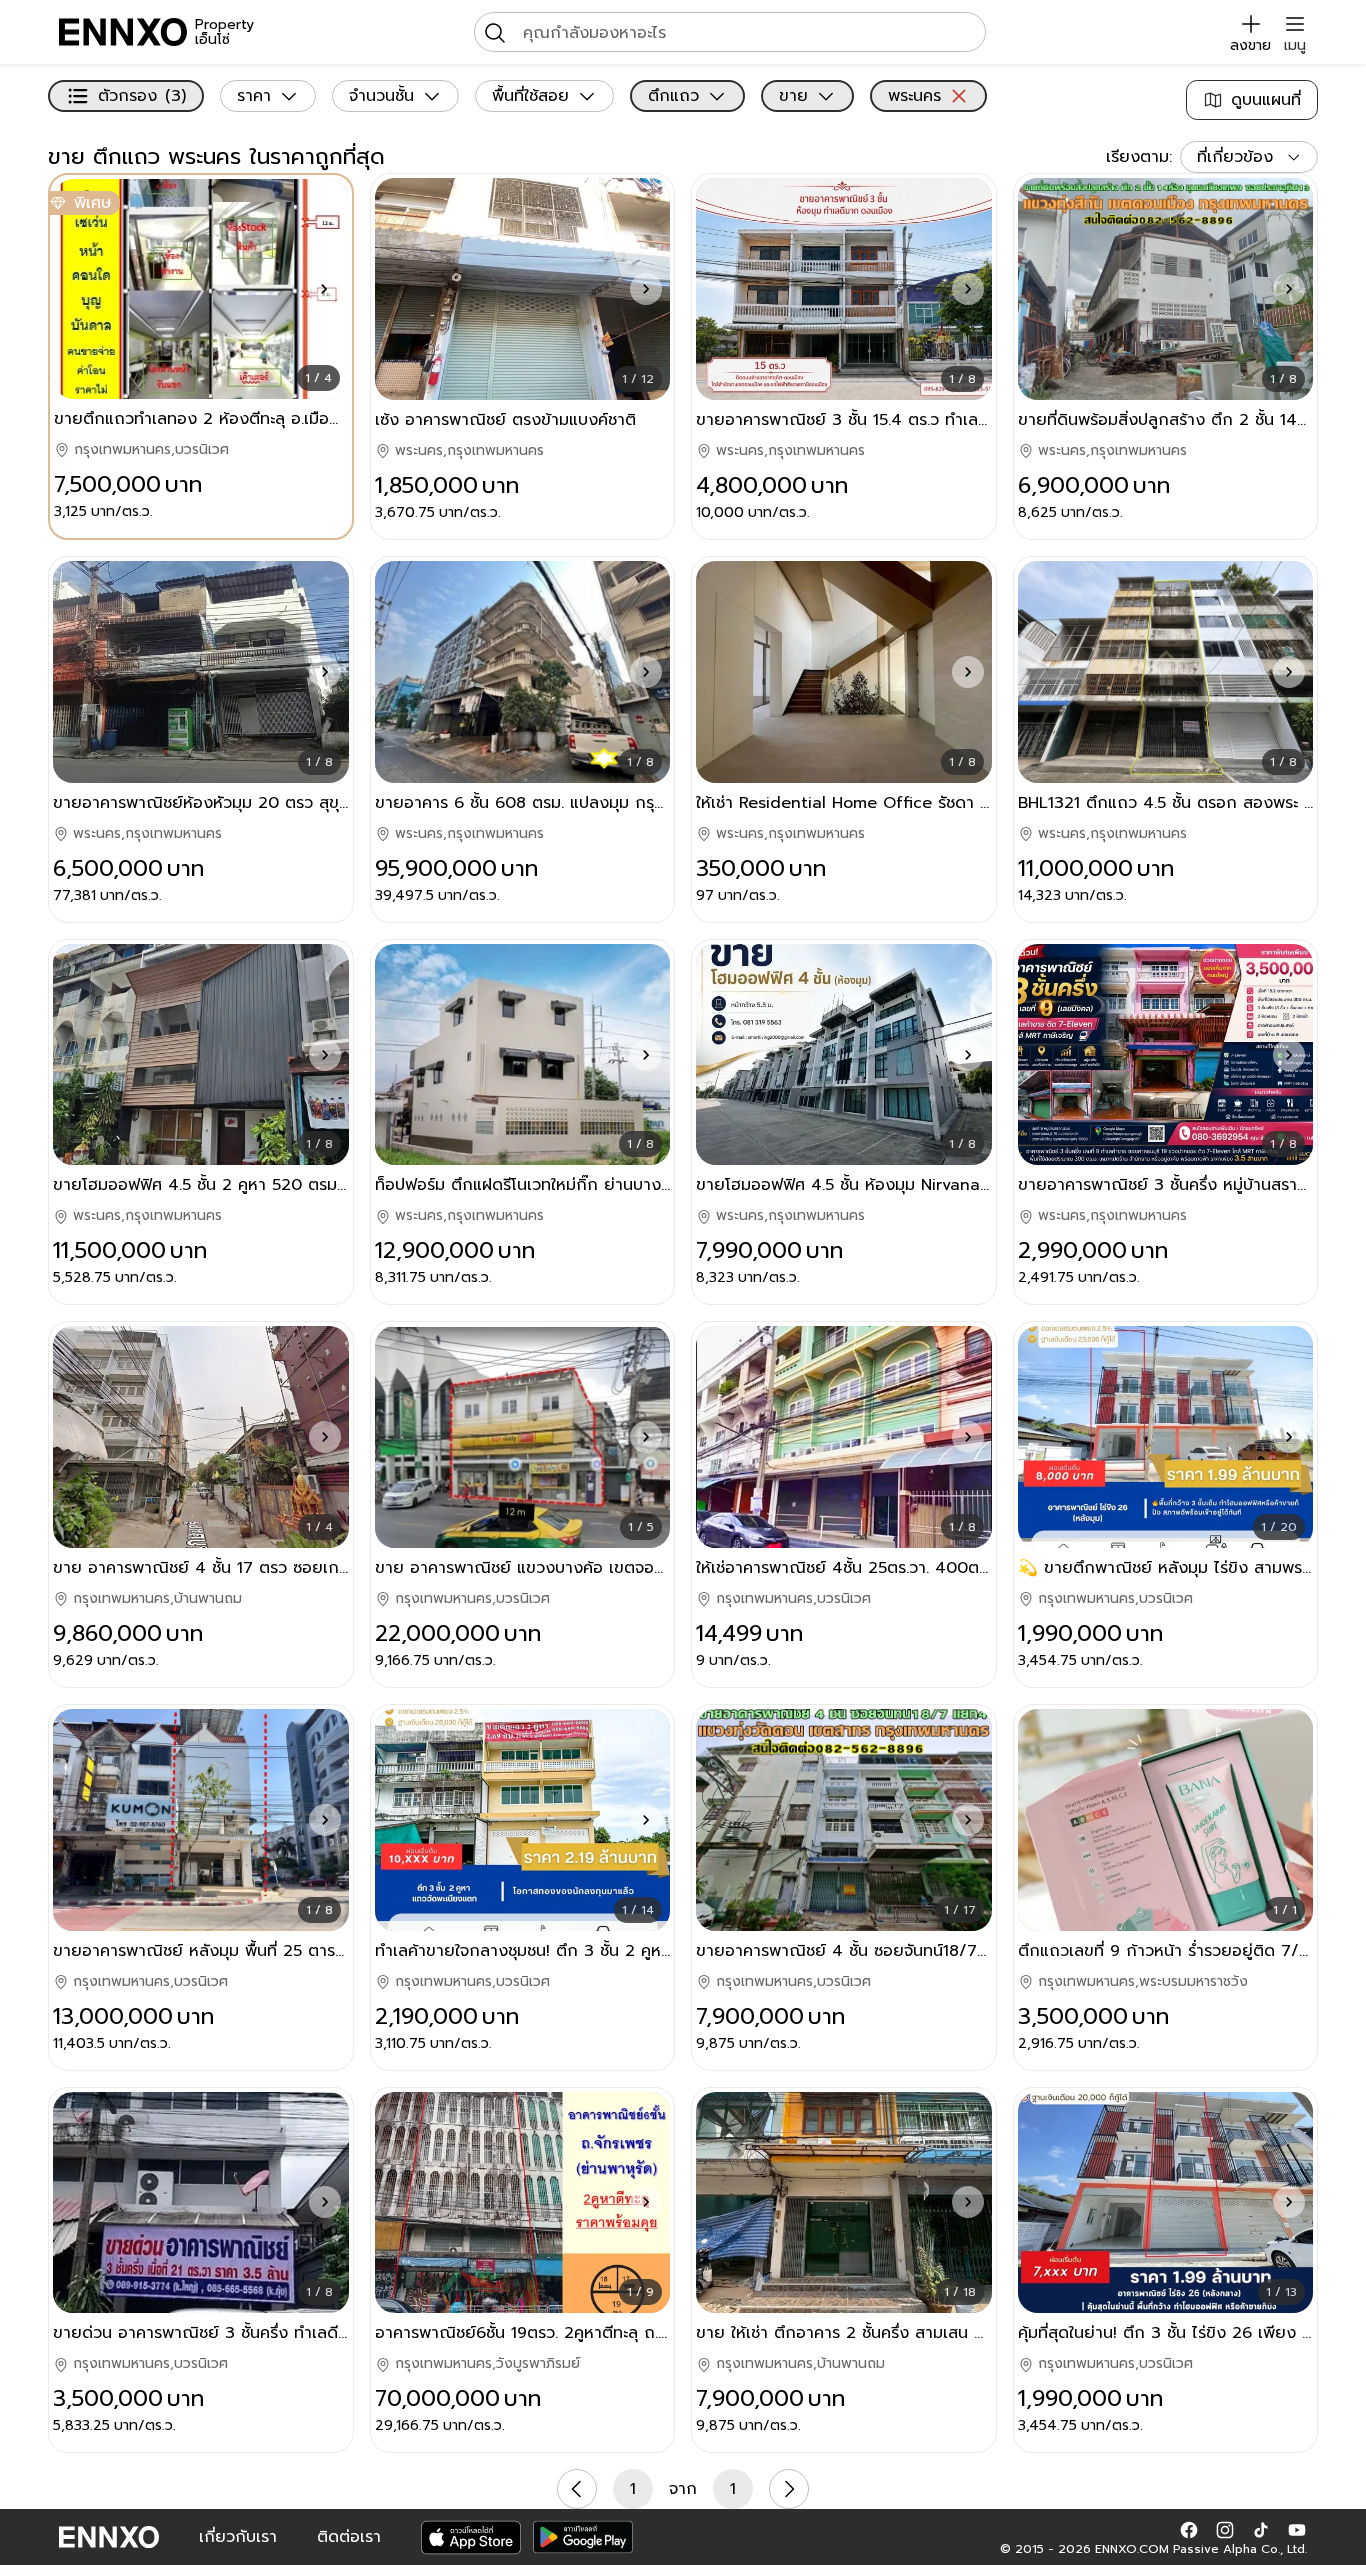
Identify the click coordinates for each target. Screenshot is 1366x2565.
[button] (324, 289)
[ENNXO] (123, 32)
